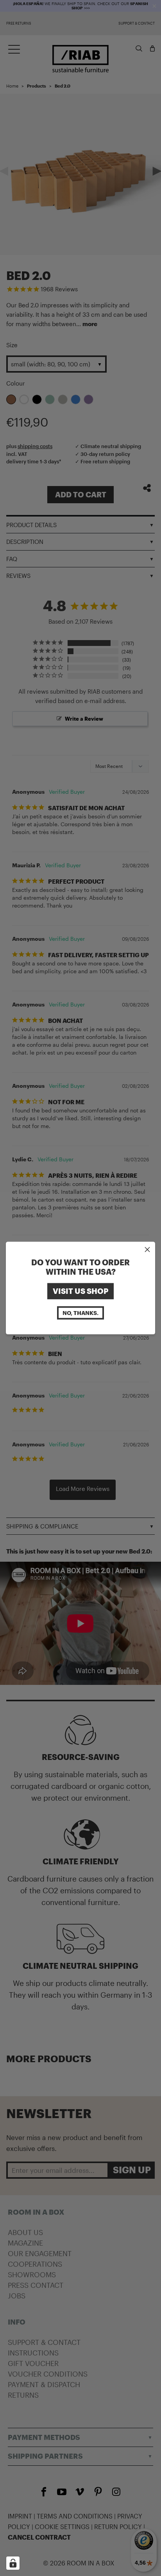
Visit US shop (80, 1291)
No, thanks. (80, 1312)
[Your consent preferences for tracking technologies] (13, 2563)
